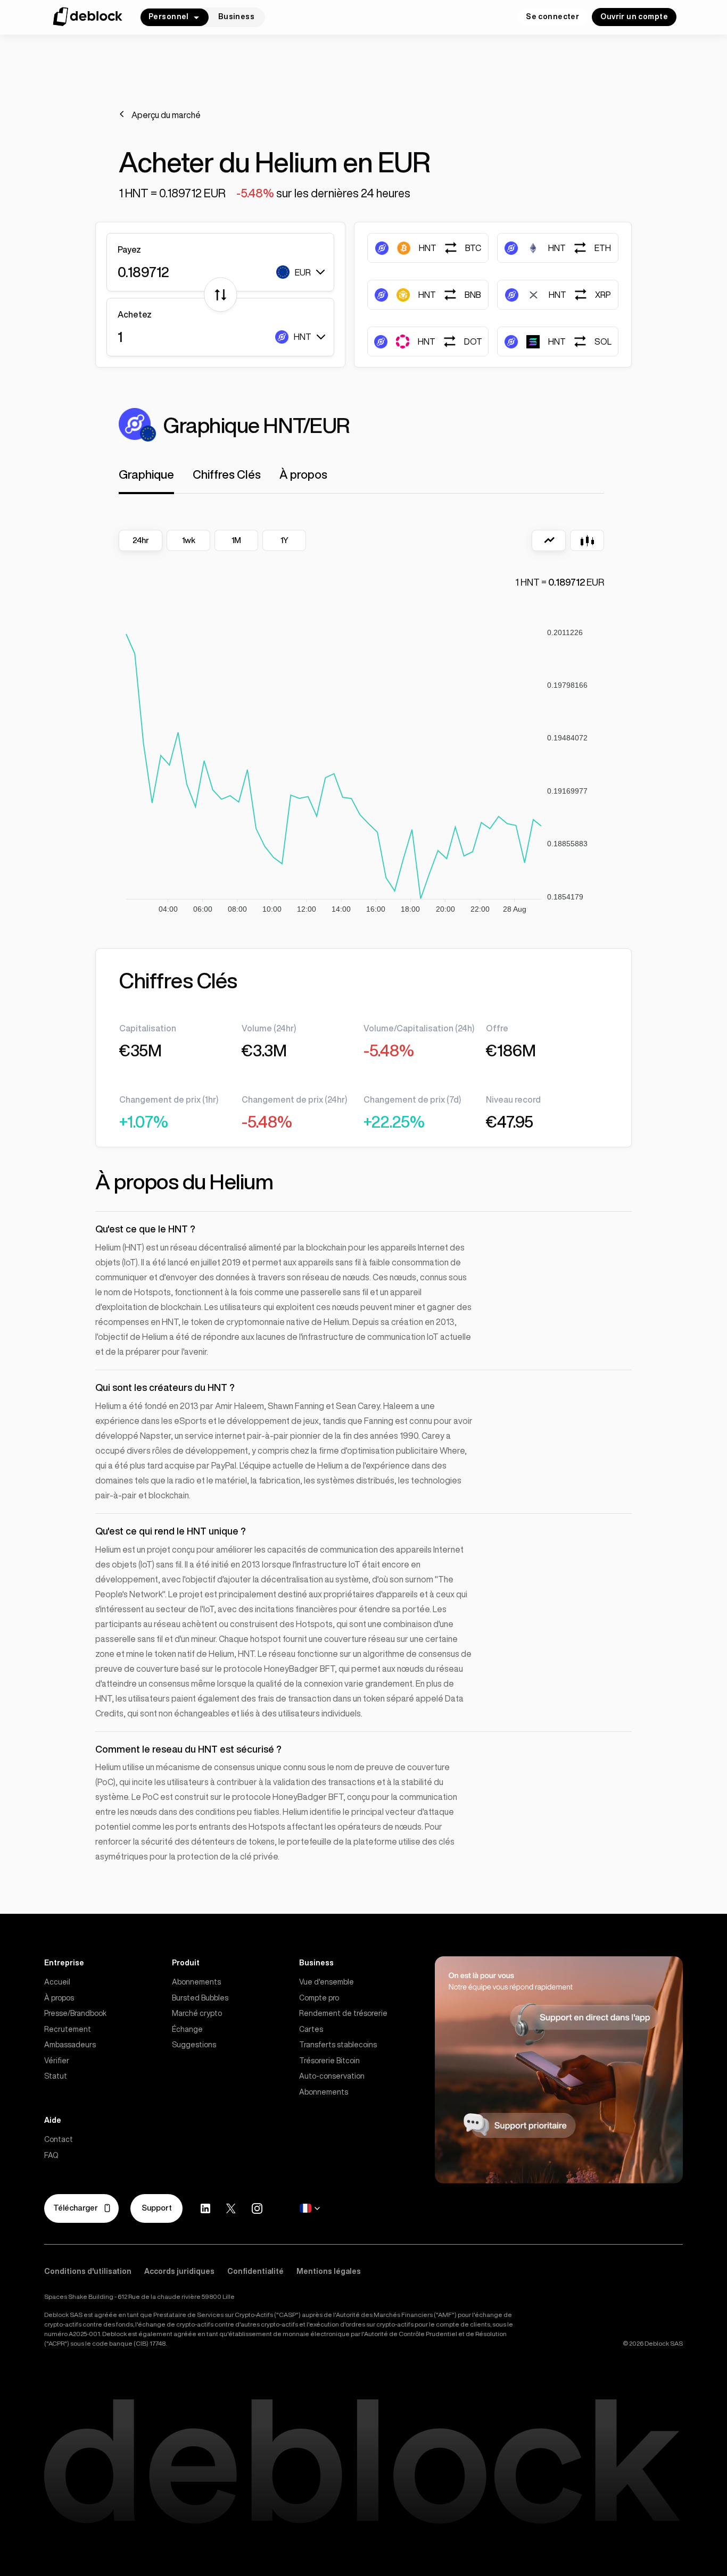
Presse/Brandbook (75, 2013)
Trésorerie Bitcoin (329, 2061)
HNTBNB (450, 295)
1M (236, 540)
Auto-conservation (332, 2076)
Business (236, 16)
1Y (284, 540)
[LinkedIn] (205, 2208)
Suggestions (194, 2045)
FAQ (51, 2155)
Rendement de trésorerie (343, 2013)
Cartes (311, 2029)
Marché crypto (197, 2013)
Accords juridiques (179, 2271)
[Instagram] (257, 2208)
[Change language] (310, 2208)
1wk (189, 540)
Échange (187, 2029)
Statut (56, 2076)
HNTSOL (580, 341)
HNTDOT (450, 341)
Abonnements (196, 1982)
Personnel (169, 16)
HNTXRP (580, 295)
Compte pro (319, 1998)
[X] (231, 2209)
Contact (59, 2139)
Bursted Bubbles (200, 1998)
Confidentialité (255, 2271)
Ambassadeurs (70, 2045)
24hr (141, 540)
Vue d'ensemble (327, 1982)
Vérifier (57, 2061)
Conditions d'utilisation (88, 2271)
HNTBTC (450, 248)
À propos (59, 1998)
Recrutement (68, 2029)
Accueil (57, 1982)
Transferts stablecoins (338, 2045)
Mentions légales (329, 2271)
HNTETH (580, 248)
